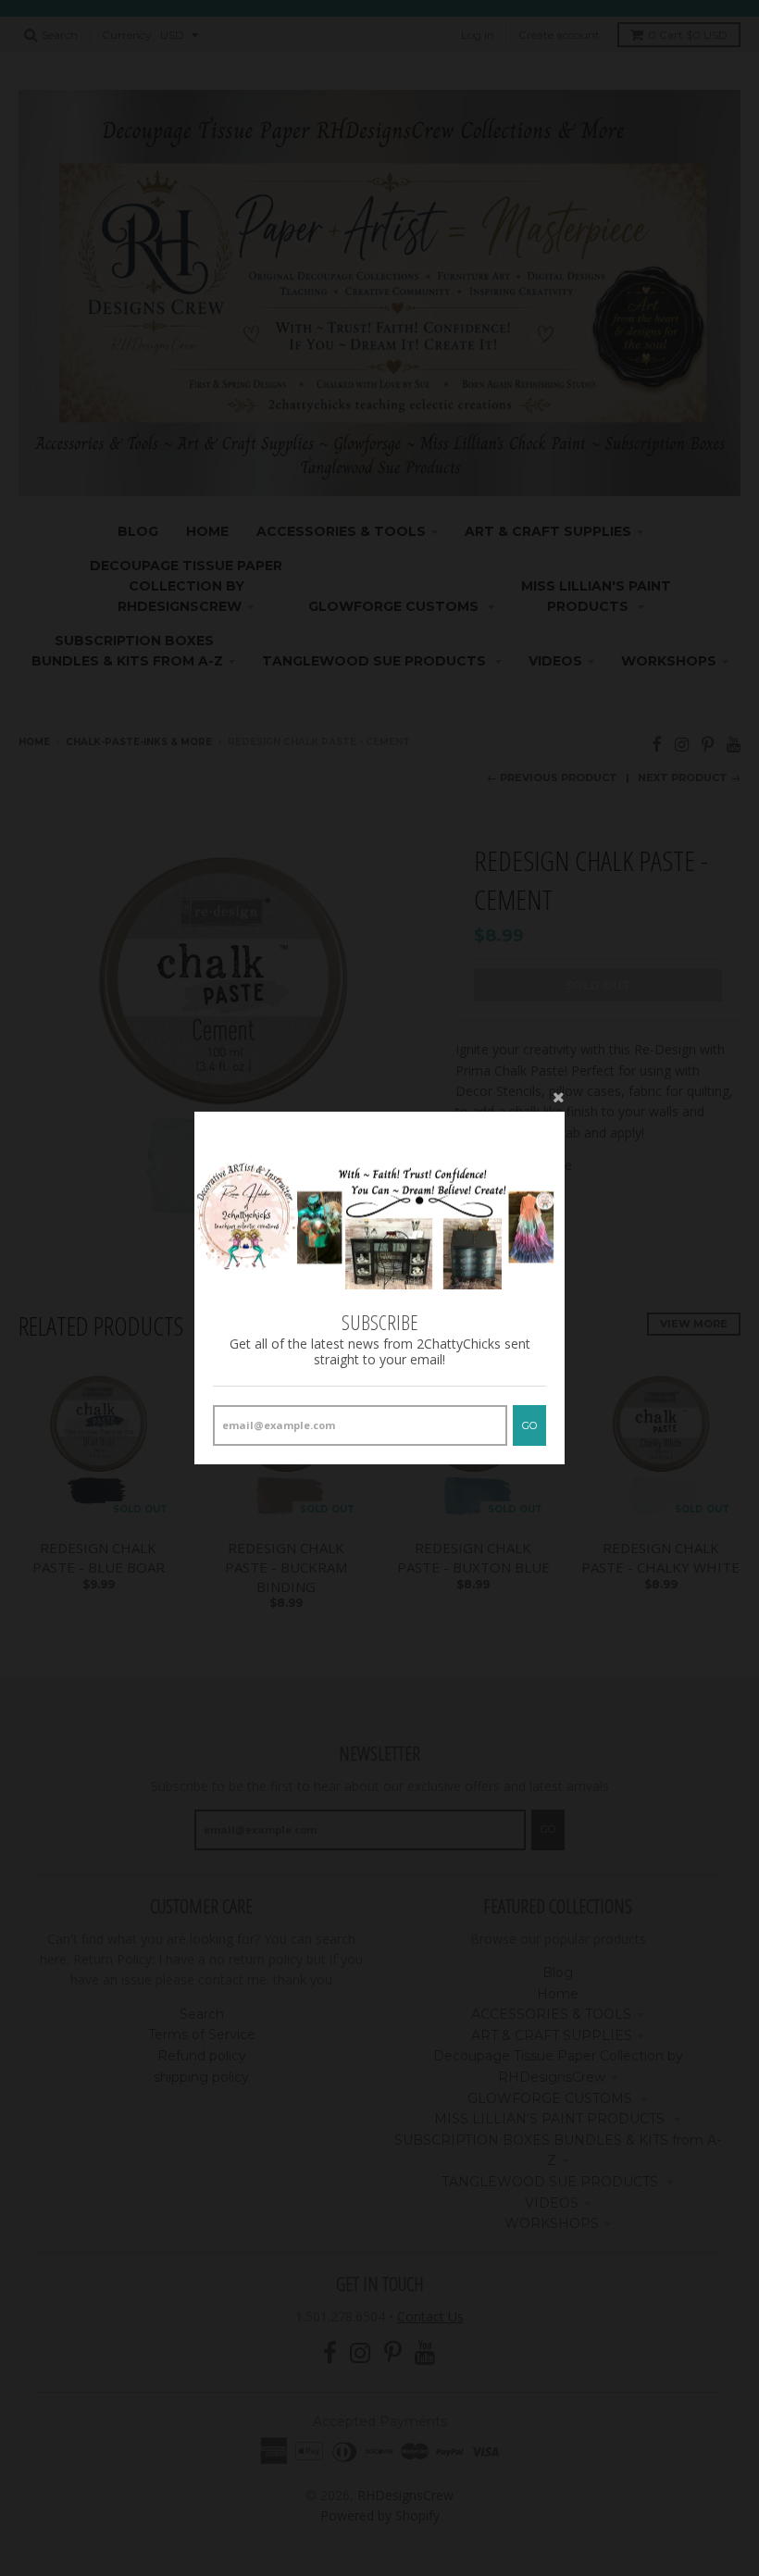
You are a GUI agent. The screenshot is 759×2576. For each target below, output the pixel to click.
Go (529, 1425)
